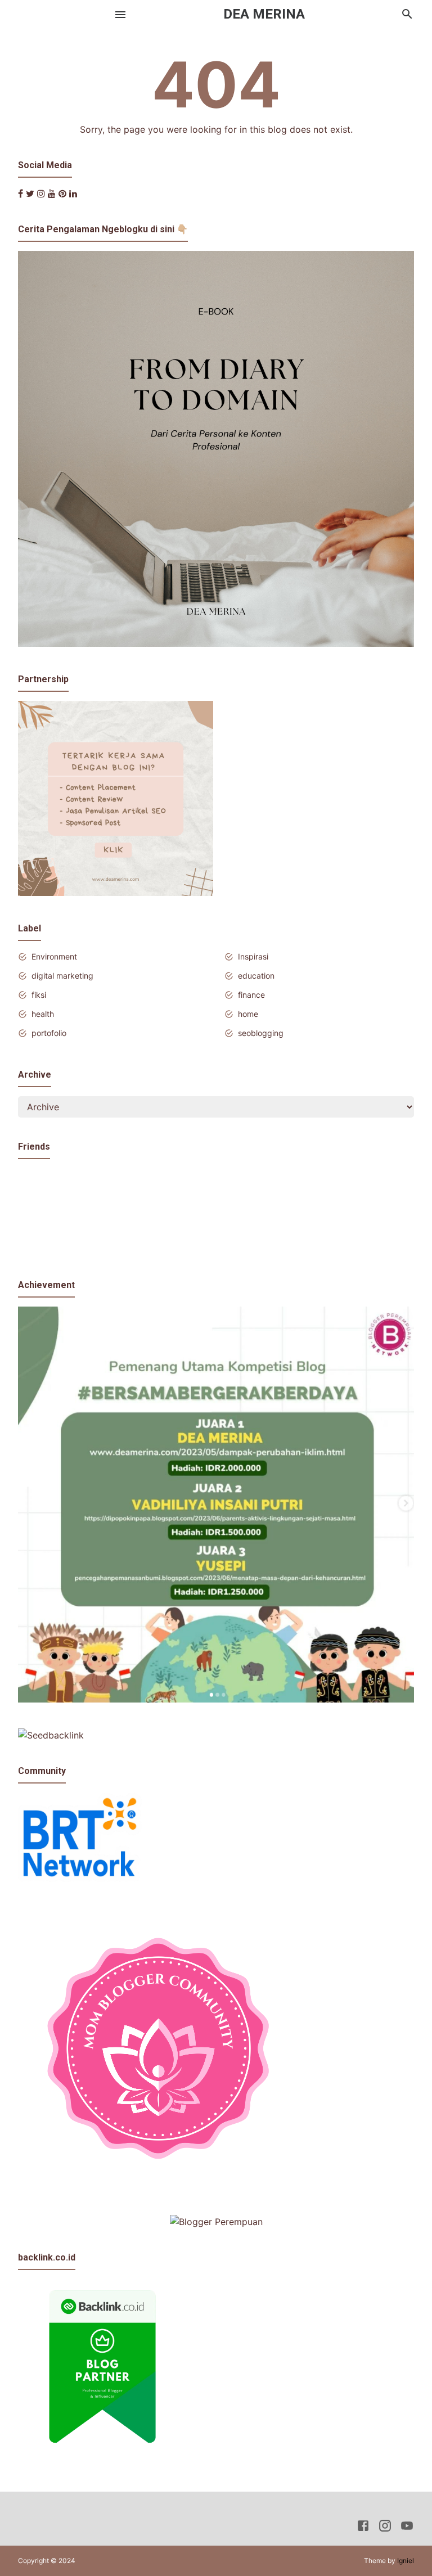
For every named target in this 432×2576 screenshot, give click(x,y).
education (256, 976)
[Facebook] (21, 193)
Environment (54, 956)
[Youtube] (52, 193)
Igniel (406, 2561)
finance (251, 995)
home (248, 1014)
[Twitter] (30, 193)
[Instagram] (41, 193)
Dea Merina (264, 14)
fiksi (39, 995)
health (43, 1014)
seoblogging (261, 1033)
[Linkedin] (73, 193)
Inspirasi (253, 956)
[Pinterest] (62, 193)
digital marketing (62, 976)
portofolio (49, 1033)
